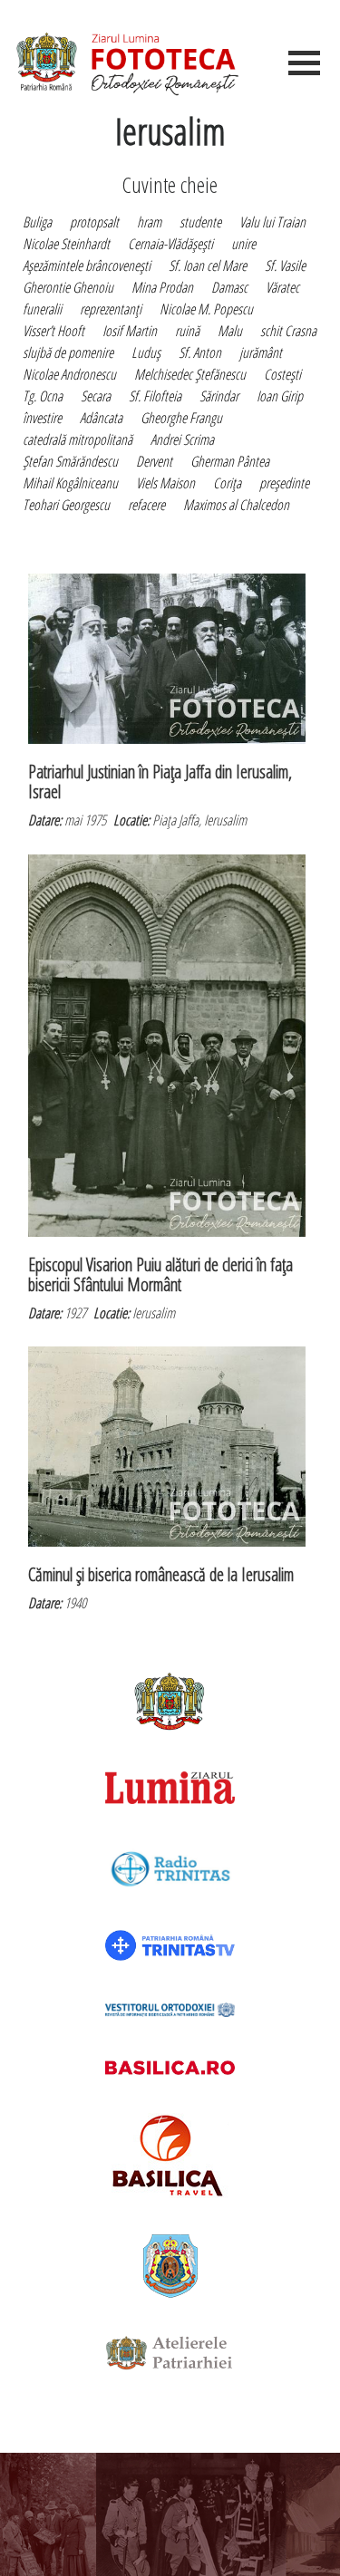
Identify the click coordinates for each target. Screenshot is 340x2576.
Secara (96, 396)
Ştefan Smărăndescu (70, 461)
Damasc (229, 287)
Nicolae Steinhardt (66, 244)
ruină (187, 331)
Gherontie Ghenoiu (68, 287)
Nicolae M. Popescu (206, 309)
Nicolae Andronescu (69, 374)
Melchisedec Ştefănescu (190, 374)
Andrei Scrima (182, 439)
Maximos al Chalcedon (236, 505)
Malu (230, 331)
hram (149, 222)
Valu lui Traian (272, 222)
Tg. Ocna (43, 396)
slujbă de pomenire (68, 352)
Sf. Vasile (285, 265)
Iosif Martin (130, 331)
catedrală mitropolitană (78, 439)
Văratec (282, 287)
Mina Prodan (162, 287)
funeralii (42, 309)
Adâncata (101, 418)
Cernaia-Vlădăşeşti (170, 244)
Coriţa (227, 483)
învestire (42, 418)
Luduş (146, 352)
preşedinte (284, 483)
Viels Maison (165, 483)
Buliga (37, 222)
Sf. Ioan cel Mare (208, 265)
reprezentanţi (111, 309)
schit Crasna (288, 331)
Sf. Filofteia (155, 396)
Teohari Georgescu (66, 505)
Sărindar (219, 396)
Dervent (154, 461)
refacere (146, 505)
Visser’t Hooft (53, 331)
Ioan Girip (280, 396)
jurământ (261, 352)
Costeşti (282, 374)
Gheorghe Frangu (181, 418)
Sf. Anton (200, 352)
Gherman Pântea (230, 461)
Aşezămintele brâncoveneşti (87, 265)
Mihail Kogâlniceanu (70, 483)
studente (200, 222)
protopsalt (94, 222)
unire (243, 244)
